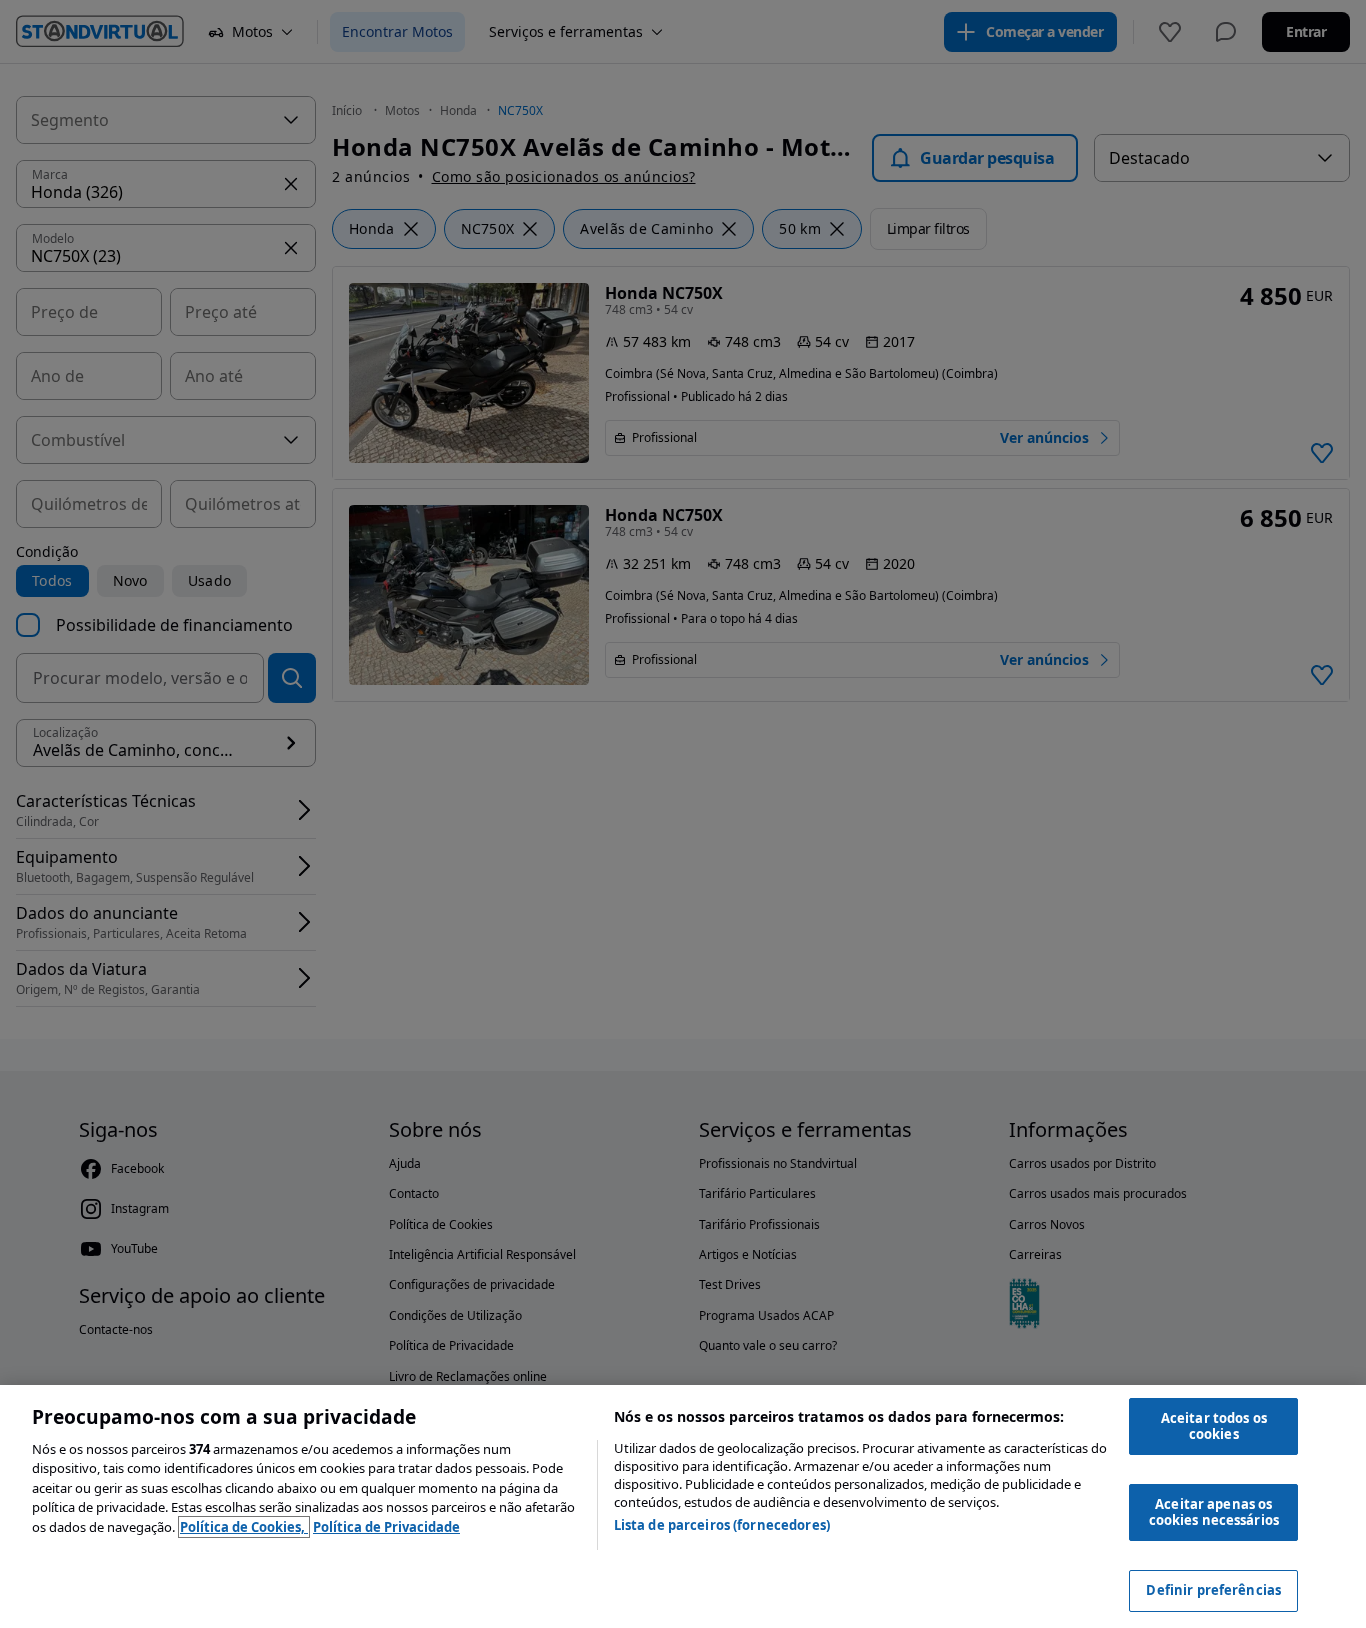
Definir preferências (1213, 1590)
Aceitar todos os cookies (1214, 1426)
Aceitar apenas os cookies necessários (1214, 1512)
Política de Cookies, (244, 1527)
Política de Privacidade (386, 1527)
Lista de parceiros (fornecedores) (722, 1525)
